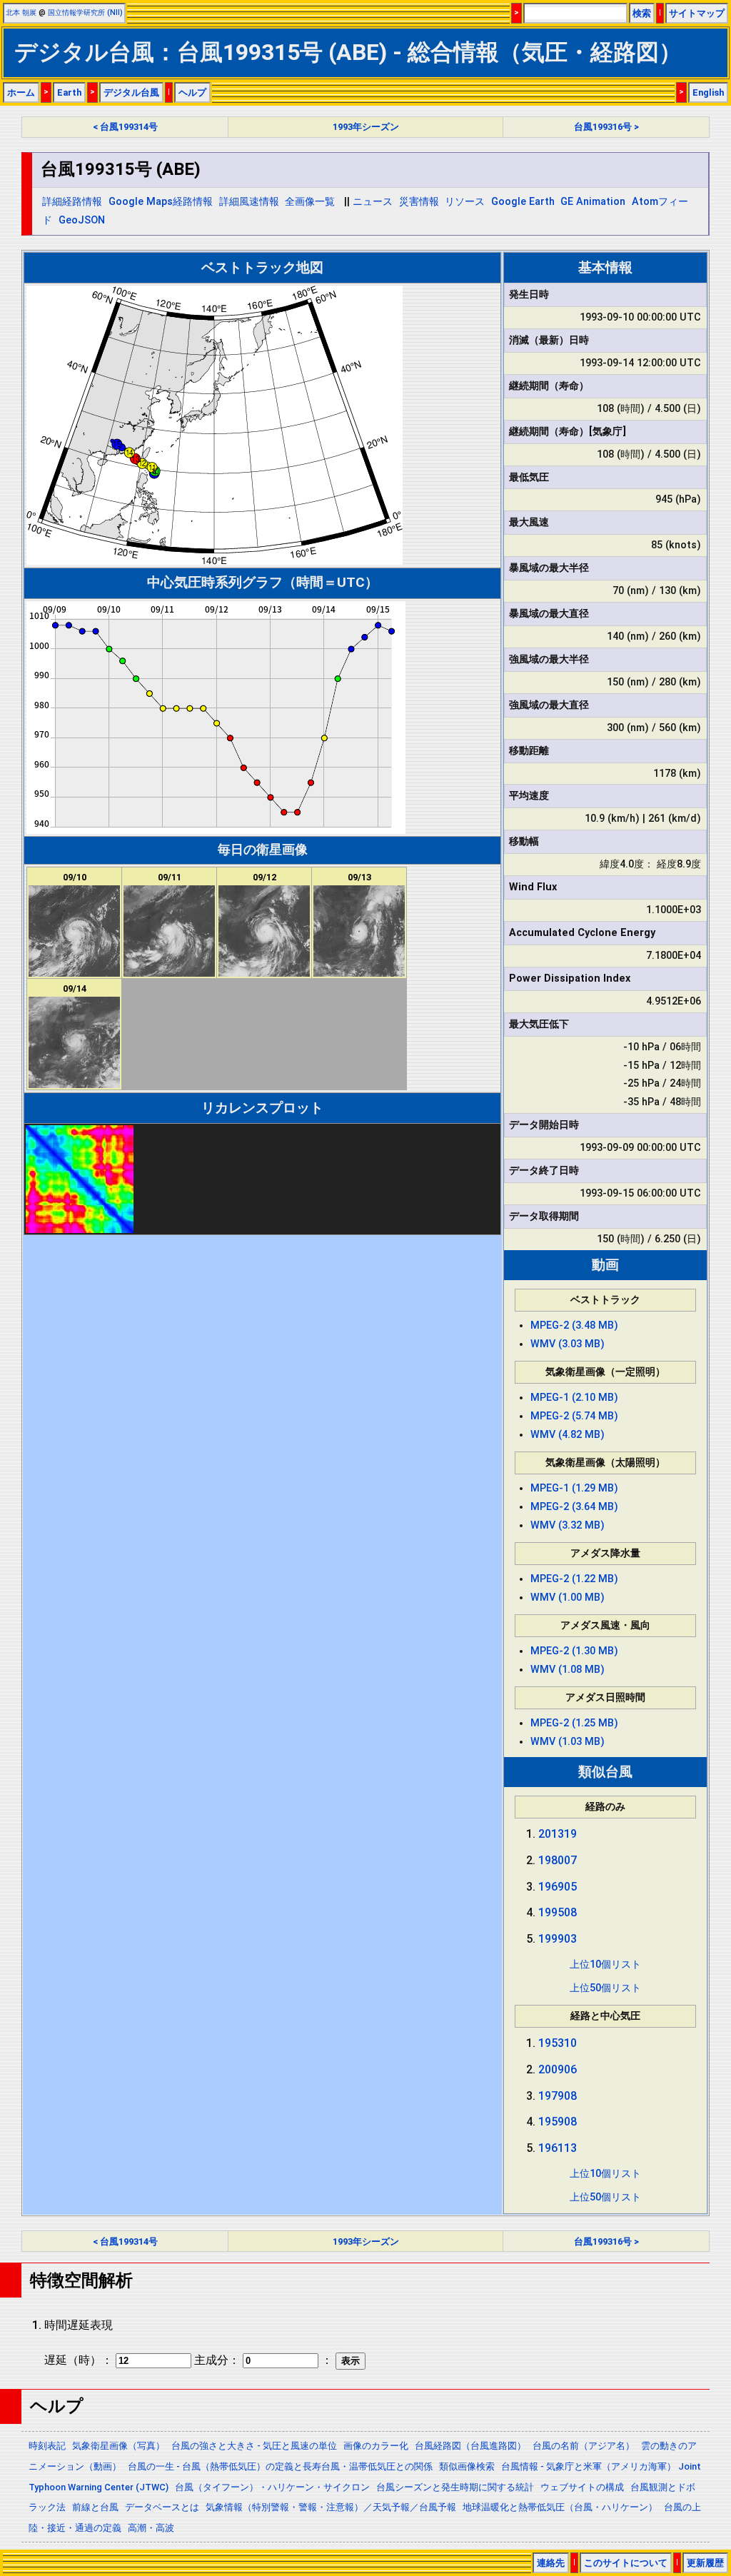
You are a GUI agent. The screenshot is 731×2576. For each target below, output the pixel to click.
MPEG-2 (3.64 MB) (574, 1507)
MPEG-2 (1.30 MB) (574, 1651)
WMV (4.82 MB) (568, 1435)
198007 (558, 1860)
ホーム (21, 92)
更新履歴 (705, 2563)
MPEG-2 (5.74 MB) (574, 1416)
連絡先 (551, 2563)
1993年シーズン (366, 127)
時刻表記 (47, 2446)
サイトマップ (697, 13)
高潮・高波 (151, 2528)
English (708, 92)
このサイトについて (626, 2563)
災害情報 (419, 202)
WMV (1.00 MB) (568, 1598)
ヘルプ (192, 92)
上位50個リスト (605, 1988)
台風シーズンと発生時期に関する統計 (455, 2487)
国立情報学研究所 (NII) (85, 12)
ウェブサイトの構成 (582, 2487)
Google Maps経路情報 (161, 202)
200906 (558, 2069)
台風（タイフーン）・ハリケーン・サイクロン (272, 2487)
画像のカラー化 (376, 2446)
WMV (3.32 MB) (568, 1525)
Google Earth (523, 202)
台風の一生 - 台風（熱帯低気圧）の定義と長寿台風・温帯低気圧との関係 (280, 2466)
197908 (558, 2096)
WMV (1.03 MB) (568, 1742)
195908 (558, 2122)
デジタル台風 (131, 92)
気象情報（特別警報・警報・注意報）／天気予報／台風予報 (331, 2507)
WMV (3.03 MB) (568, 1344)
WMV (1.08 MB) (568, 1670)
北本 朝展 (21, 12)
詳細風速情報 (249, 202)
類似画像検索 (467, 2466)
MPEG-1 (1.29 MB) (574, 1488)
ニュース (373, 202)
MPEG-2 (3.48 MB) (574, 1325)
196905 (558, 1887)
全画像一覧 (310, 202)
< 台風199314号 (125, 127)
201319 (558, 1834)
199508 (558, 1912)
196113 (558, 2148)
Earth (69, 92)
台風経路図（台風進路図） (470, 2446)
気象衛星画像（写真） (119, 2446)
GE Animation (593, 202)
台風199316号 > (606, 127)
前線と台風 (95, 2507)
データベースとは (162, 2507)
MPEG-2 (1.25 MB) (574, 1723)
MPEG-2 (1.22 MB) (574, 1579)
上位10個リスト (605, 1964)
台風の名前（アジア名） (584, 2446)
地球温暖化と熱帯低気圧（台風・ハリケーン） (560, 2507)
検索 (642, 13)
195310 (558, 2043)
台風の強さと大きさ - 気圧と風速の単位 (254, 2446)
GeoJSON (82, 220)
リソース (465, 202)
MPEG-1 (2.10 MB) (574, 1398)
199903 (558, 1939)
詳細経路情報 (72, 202)
